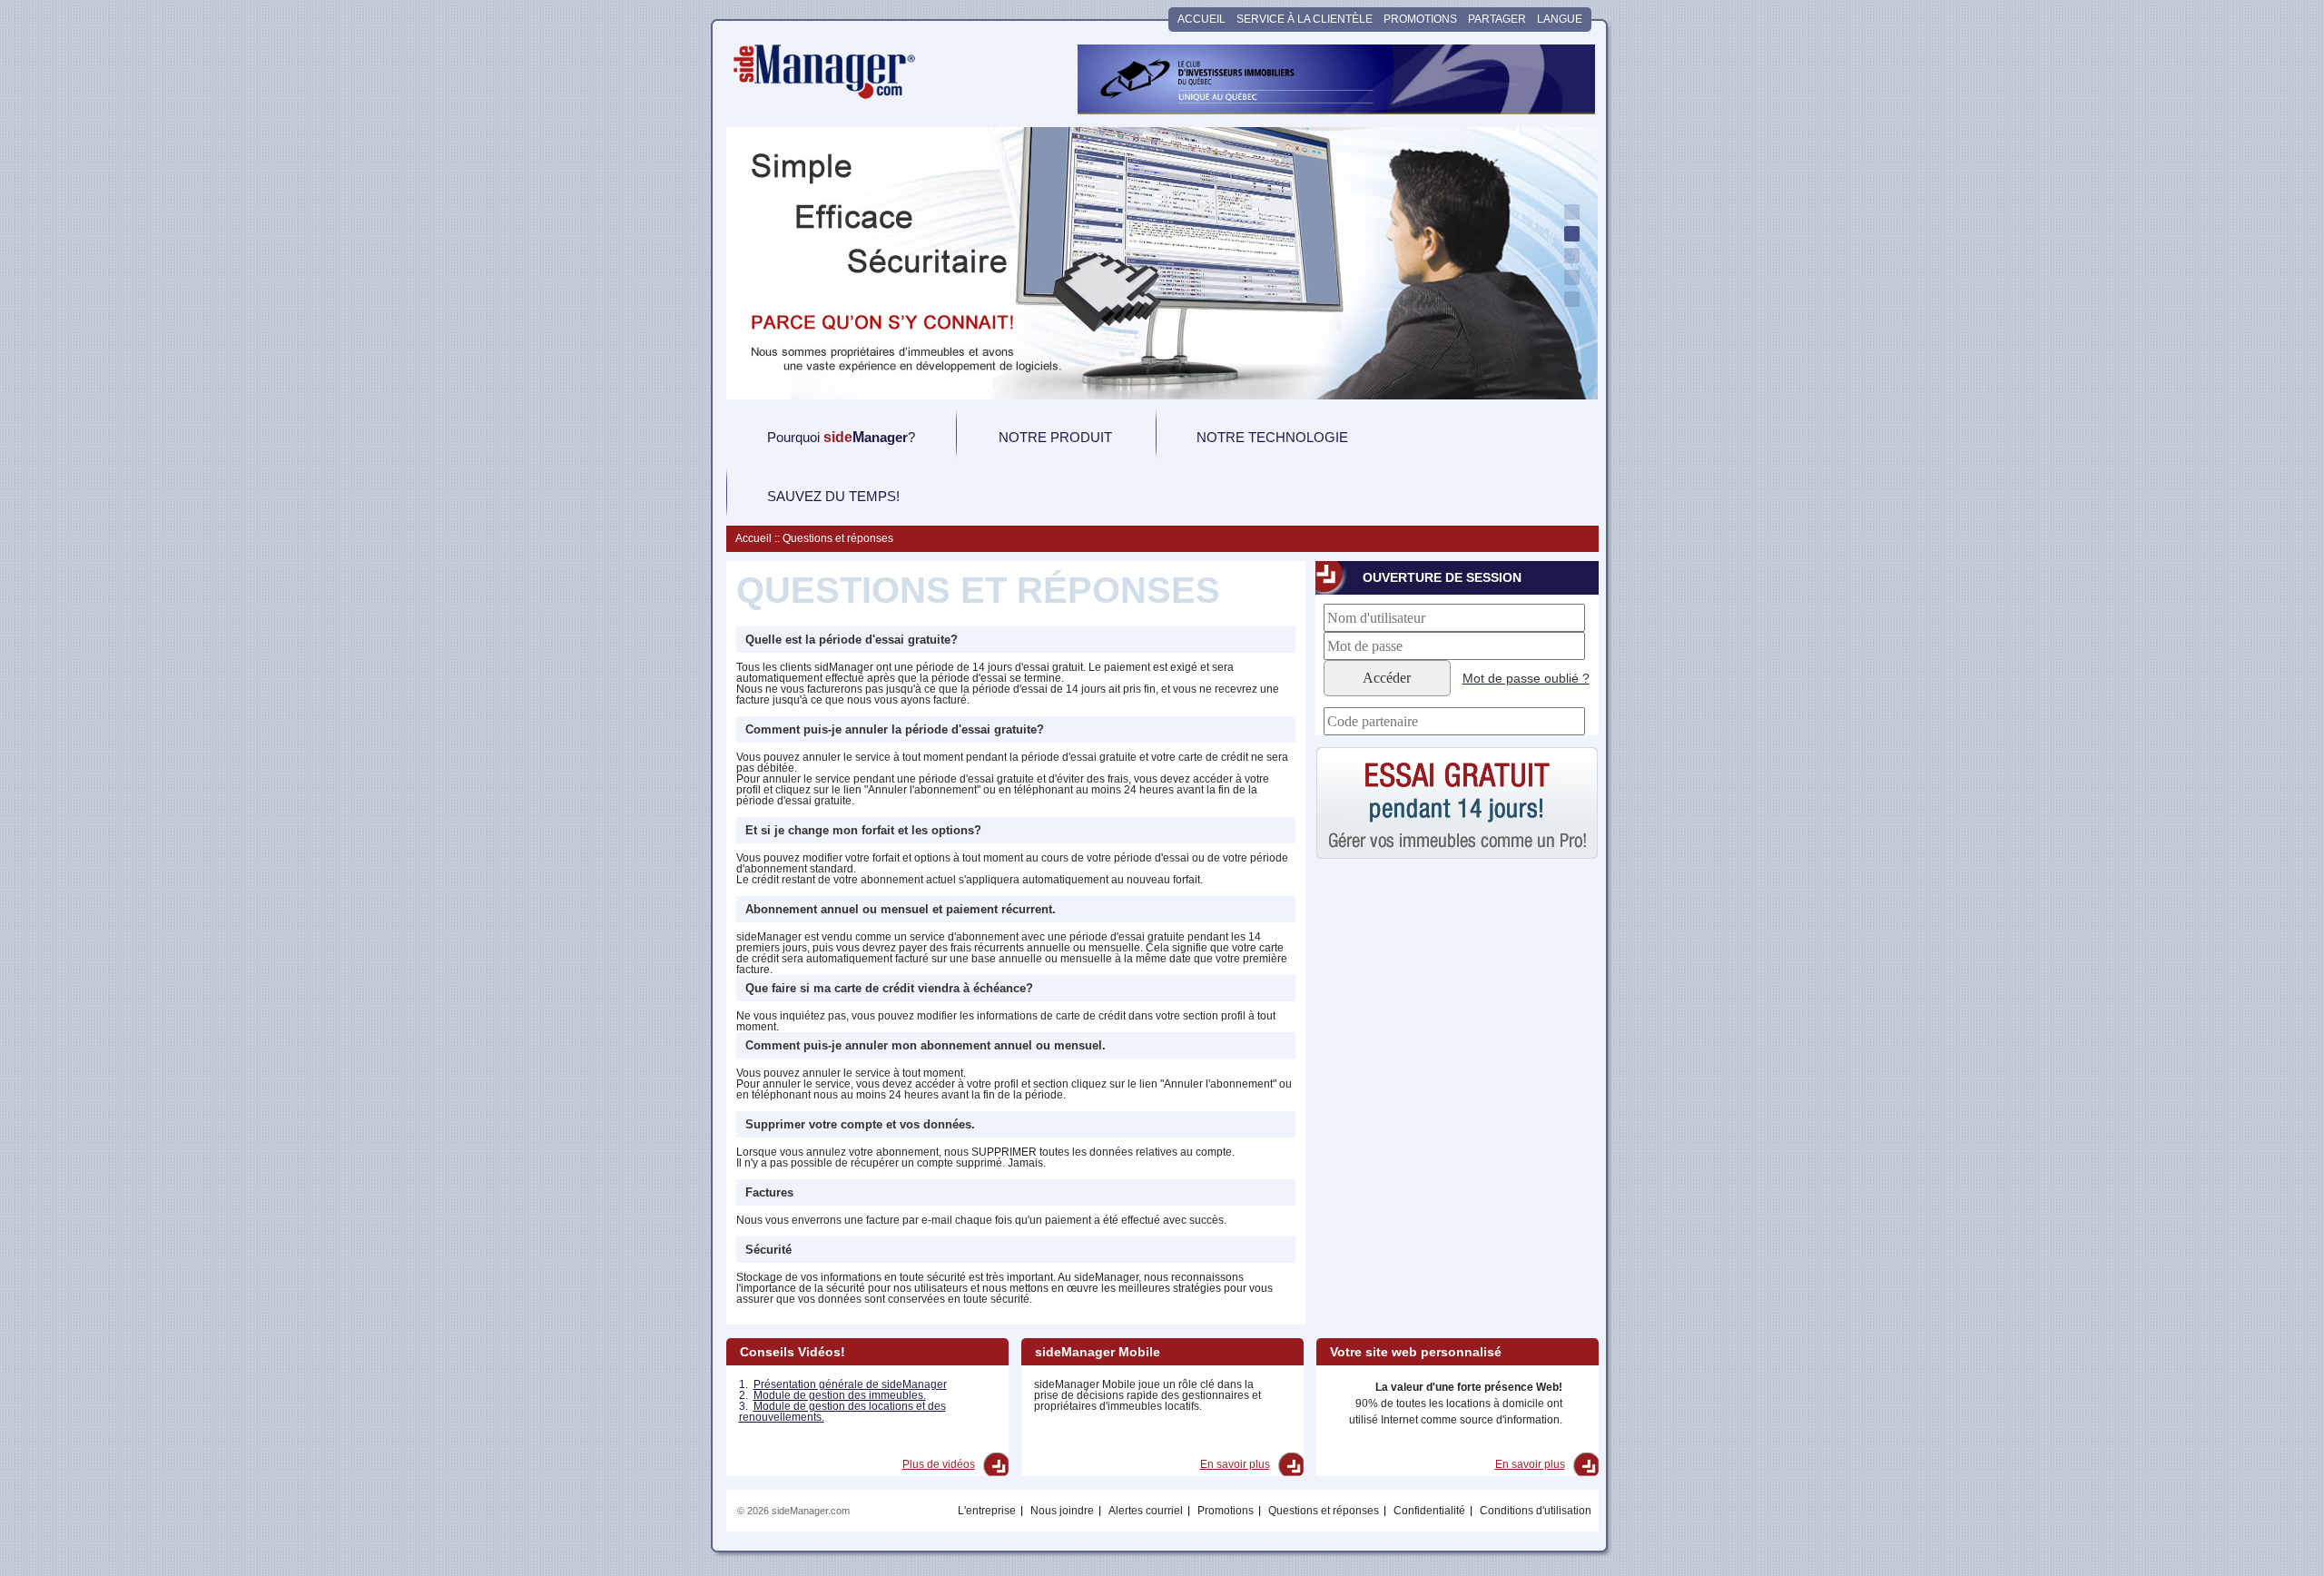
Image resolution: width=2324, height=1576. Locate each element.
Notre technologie (1272, 437)
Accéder (1387, 678)
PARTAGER (1497, 19)
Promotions (1226, 1511)
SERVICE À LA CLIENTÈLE (1305, 19)
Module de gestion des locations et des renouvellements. (842, 1412)
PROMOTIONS (1420, 19)
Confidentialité (1429, 1511)
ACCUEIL (1201, 19)
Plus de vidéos (939, 1464)
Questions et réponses (1324, 1511)
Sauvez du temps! (833, 496)
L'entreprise (987, 1511)
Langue (1560, 22)
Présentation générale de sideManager (850, 1384)
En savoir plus (1235, 1464)
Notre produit (1055, 437)
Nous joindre (1062, 1511)
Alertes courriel (1146, 1511)
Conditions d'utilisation (1536, 1511)
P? (841, 437)
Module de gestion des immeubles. (840, 1395)
